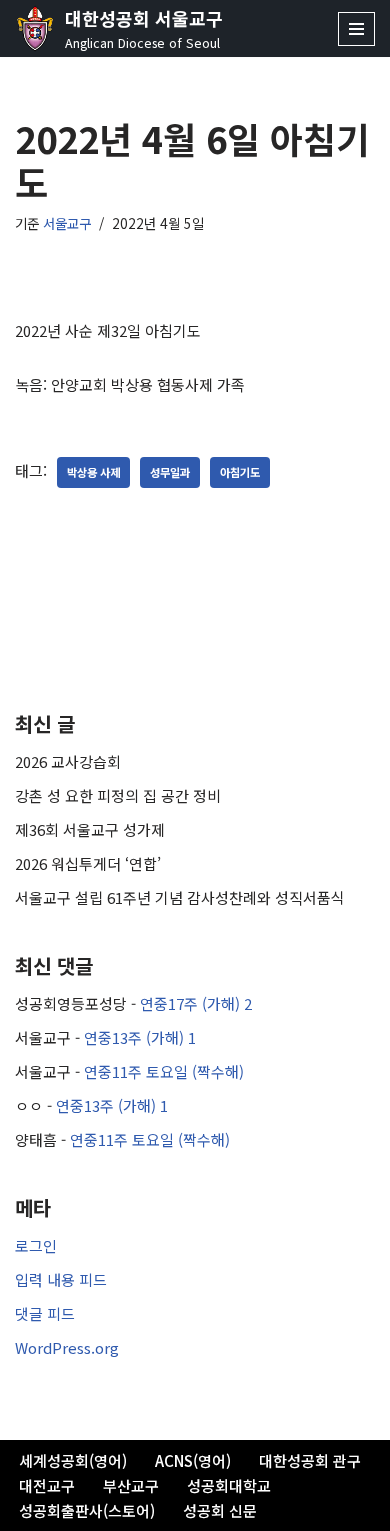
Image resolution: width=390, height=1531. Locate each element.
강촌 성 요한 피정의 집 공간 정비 (118, 795)
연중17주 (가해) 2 (196, 1003)
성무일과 (170, 472)
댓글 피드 (45, 1313)
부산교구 (131, 1485)
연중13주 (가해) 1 (140, 1037)
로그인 (36, 1245)
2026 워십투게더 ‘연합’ (88, 863)
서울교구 (67, 223)
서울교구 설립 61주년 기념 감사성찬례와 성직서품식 (180, 897)
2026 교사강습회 (68, 761)
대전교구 (47, 1485)
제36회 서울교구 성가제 (90, 829)
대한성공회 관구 (310, 1460)
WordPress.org (67, 1347)
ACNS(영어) (193, 1460)
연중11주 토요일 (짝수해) (164, 1071)
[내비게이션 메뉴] (356, 29)
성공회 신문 (220, 1510)
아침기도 (240, 472)
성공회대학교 (229, 1485)
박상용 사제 (93, 472)
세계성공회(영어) (73, 1460)
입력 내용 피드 (61, 1279)
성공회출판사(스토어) (87, 1510)
